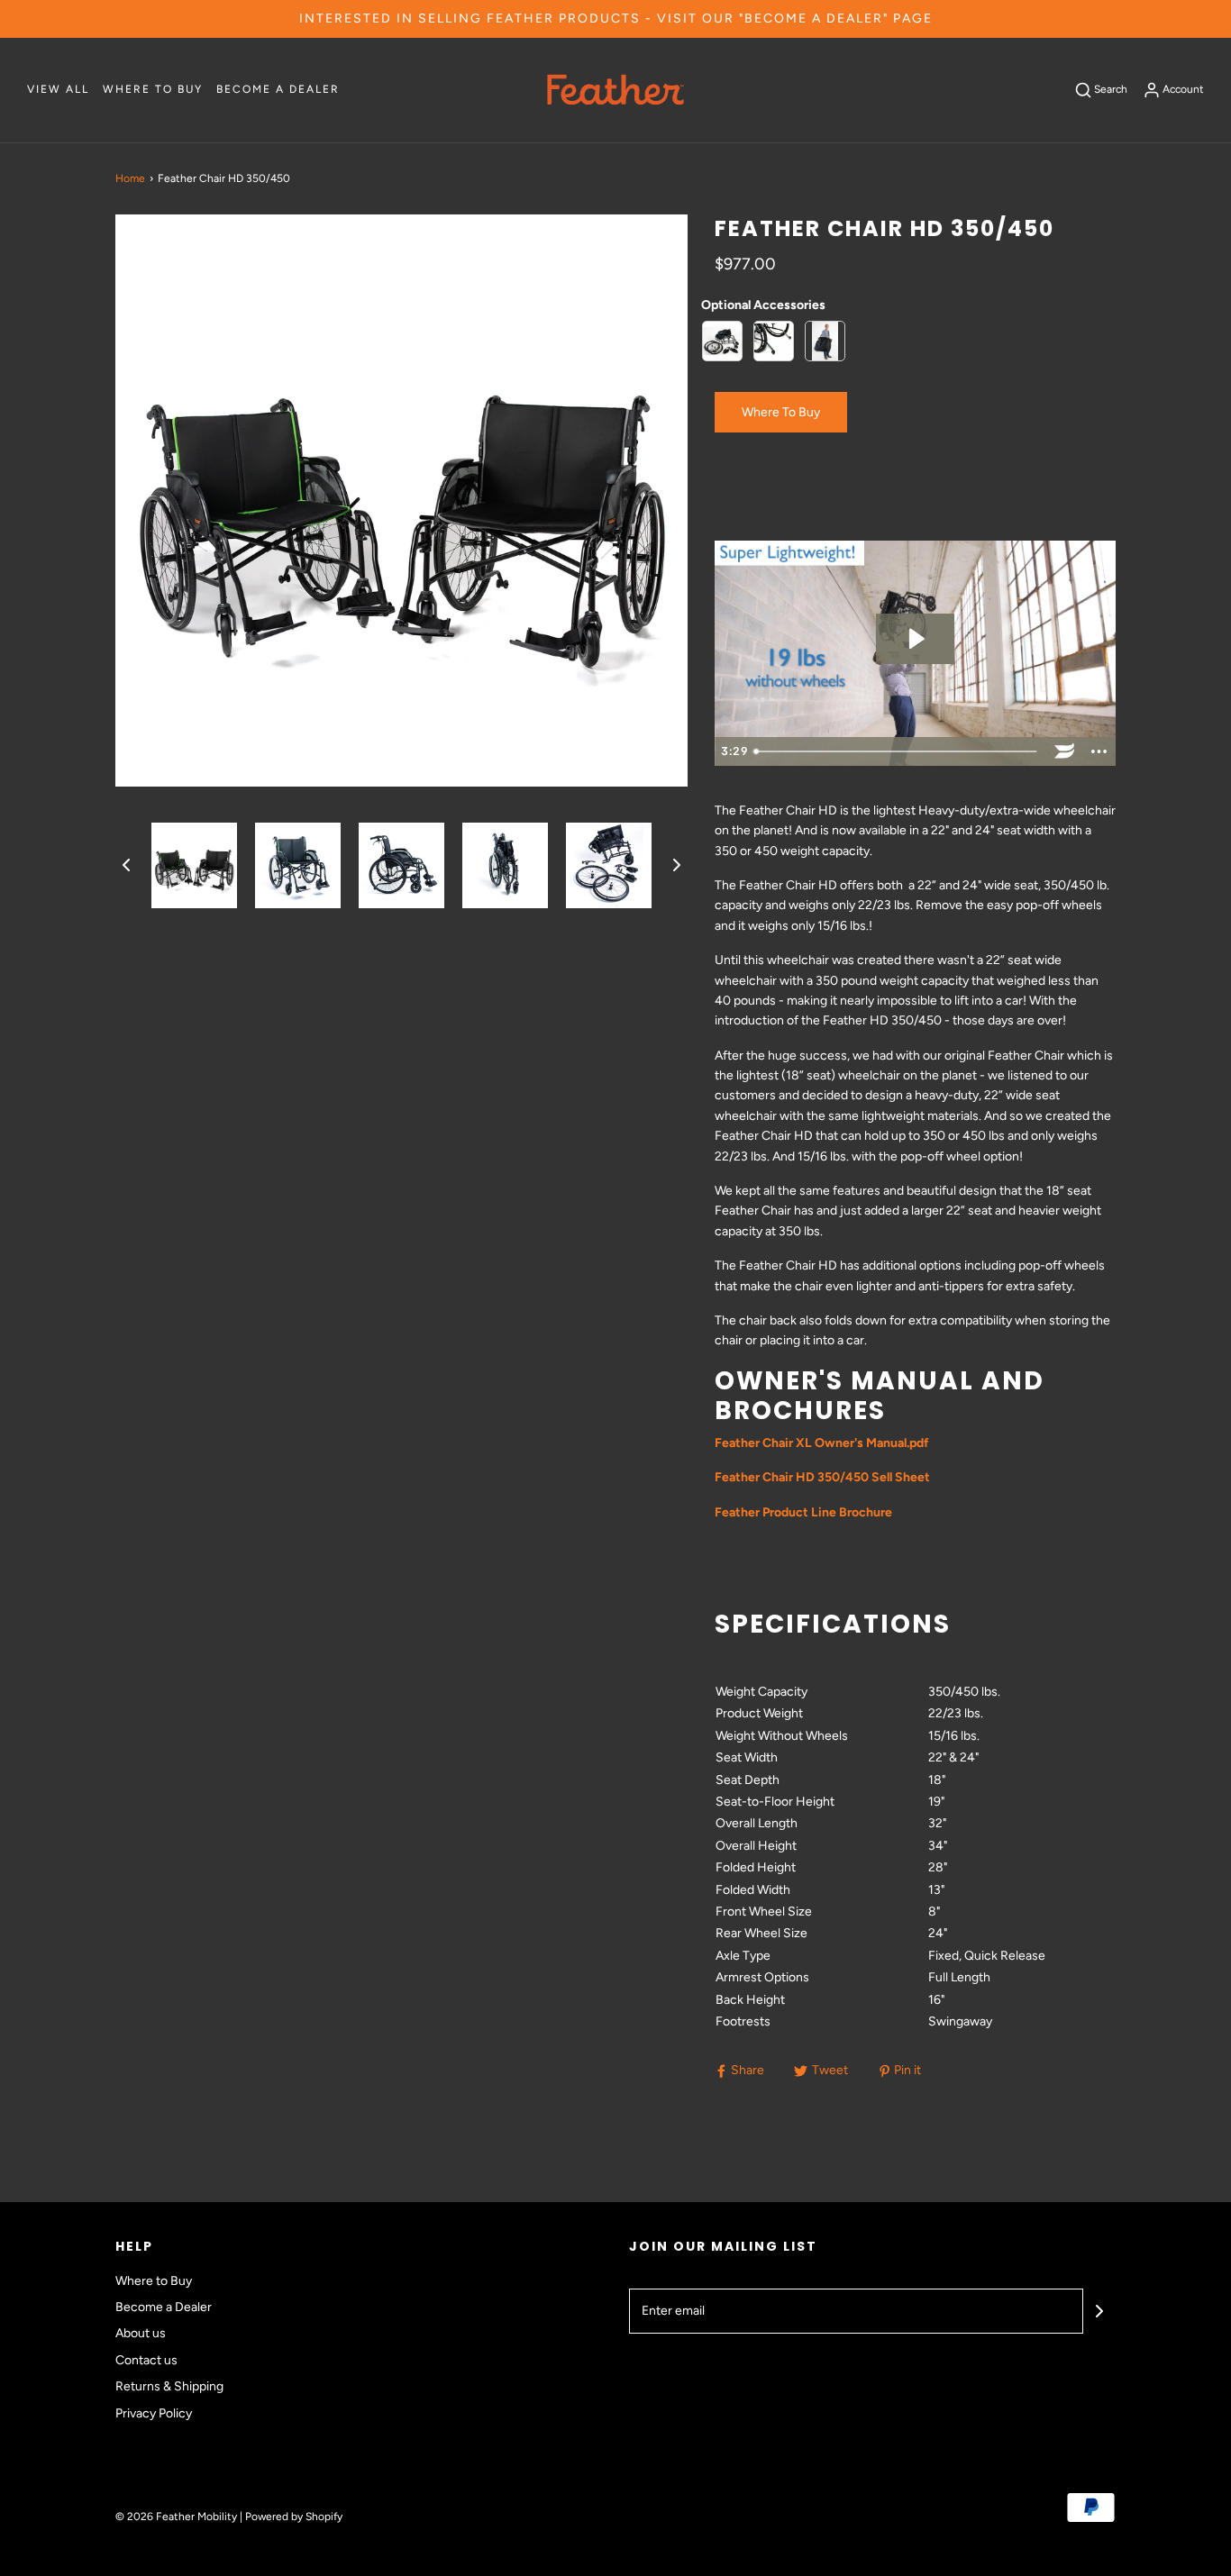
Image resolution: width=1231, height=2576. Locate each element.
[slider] (898, 751)
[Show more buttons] (1099, 751)
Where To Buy (781, 412)
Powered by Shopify (294, 2517)
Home (130, 178)
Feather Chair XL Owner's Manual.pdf (822, 1443)
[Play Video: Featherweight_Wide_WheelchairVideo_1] (915, 639)
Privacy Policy (154, 2413)
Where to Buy (153, 89)
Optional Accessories (763, 305)
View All (58, 89)
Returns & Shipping (169, 2386)
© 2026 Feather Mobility (176, 2517)
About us (141, 2333)
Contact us (146, 2360)
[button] (126, 865)
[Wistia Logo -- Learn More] (1064, 751)
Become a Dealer (278, 89)
